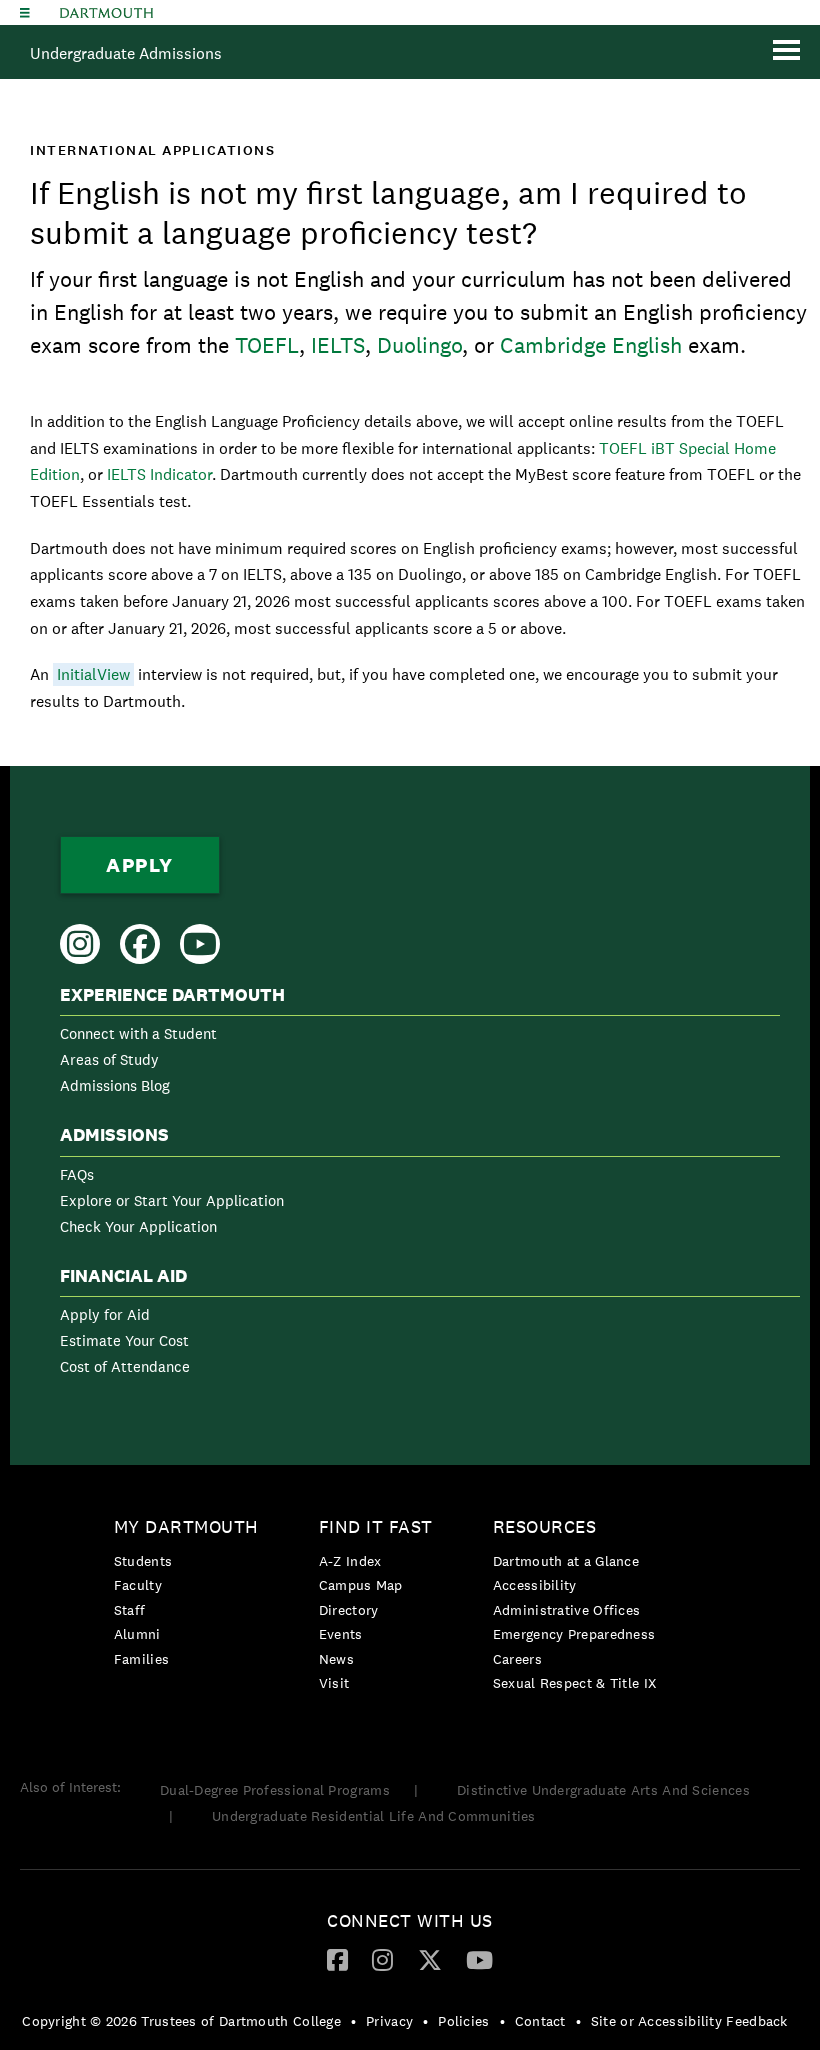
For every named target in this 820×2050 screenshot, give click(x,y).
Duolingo (419, 345)
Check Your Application (138, 1226)
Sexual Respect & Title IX (575, 1683)
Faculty (138, 1585)
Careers (517, 1659)
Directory (349, 1610)
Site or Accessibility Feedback (689, 2021)
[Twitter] (430, 1959)
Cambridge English (591, 345)
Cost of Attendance (125, 1366)
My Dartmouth (186, 1526)
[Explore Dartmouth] (25, 12)
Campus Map (361, 1585)
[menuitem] (420, 1044)
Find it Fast (376, 1526)
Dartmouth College (106, 13)
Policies (463, 2021)
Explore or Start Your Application (172, 1200)
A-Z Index (350, 1561)
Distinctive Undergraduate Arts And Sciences (603, 1790)
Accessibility (535, 1585)
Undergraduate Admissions (126, 53)
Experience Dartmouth (172, 995)
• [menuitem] (353, 2021)
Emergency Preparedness (574, 1634)
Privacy (389, 2021)
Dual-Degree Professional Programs (275, 1790)
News (336, 1659)
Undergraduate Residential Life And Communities (374, 1816)
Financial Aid (123, 1276)
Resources (545, 1526)
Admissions (114, 1135)
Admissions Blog (115, 1085)
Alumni (137, 1634)
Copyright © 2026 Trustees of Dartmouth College (181, 2021)
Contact (540, 2021)
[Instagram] (382, 1959)
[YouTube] (479, 1959)
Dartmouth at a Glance (566, 1561)
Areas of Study (109, 1059)
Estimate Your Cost (124, 1340)
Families (141, 1659)
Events (341, 1634)
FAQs (77, 1174)
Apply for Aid (105, 1314)
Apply (140, 865)
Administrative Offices (567, 1610)
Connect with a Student (138, 1033)
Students (143, 1561)
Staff (130, 1610)
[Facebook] (337, 1959)
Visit (334, 1683)
